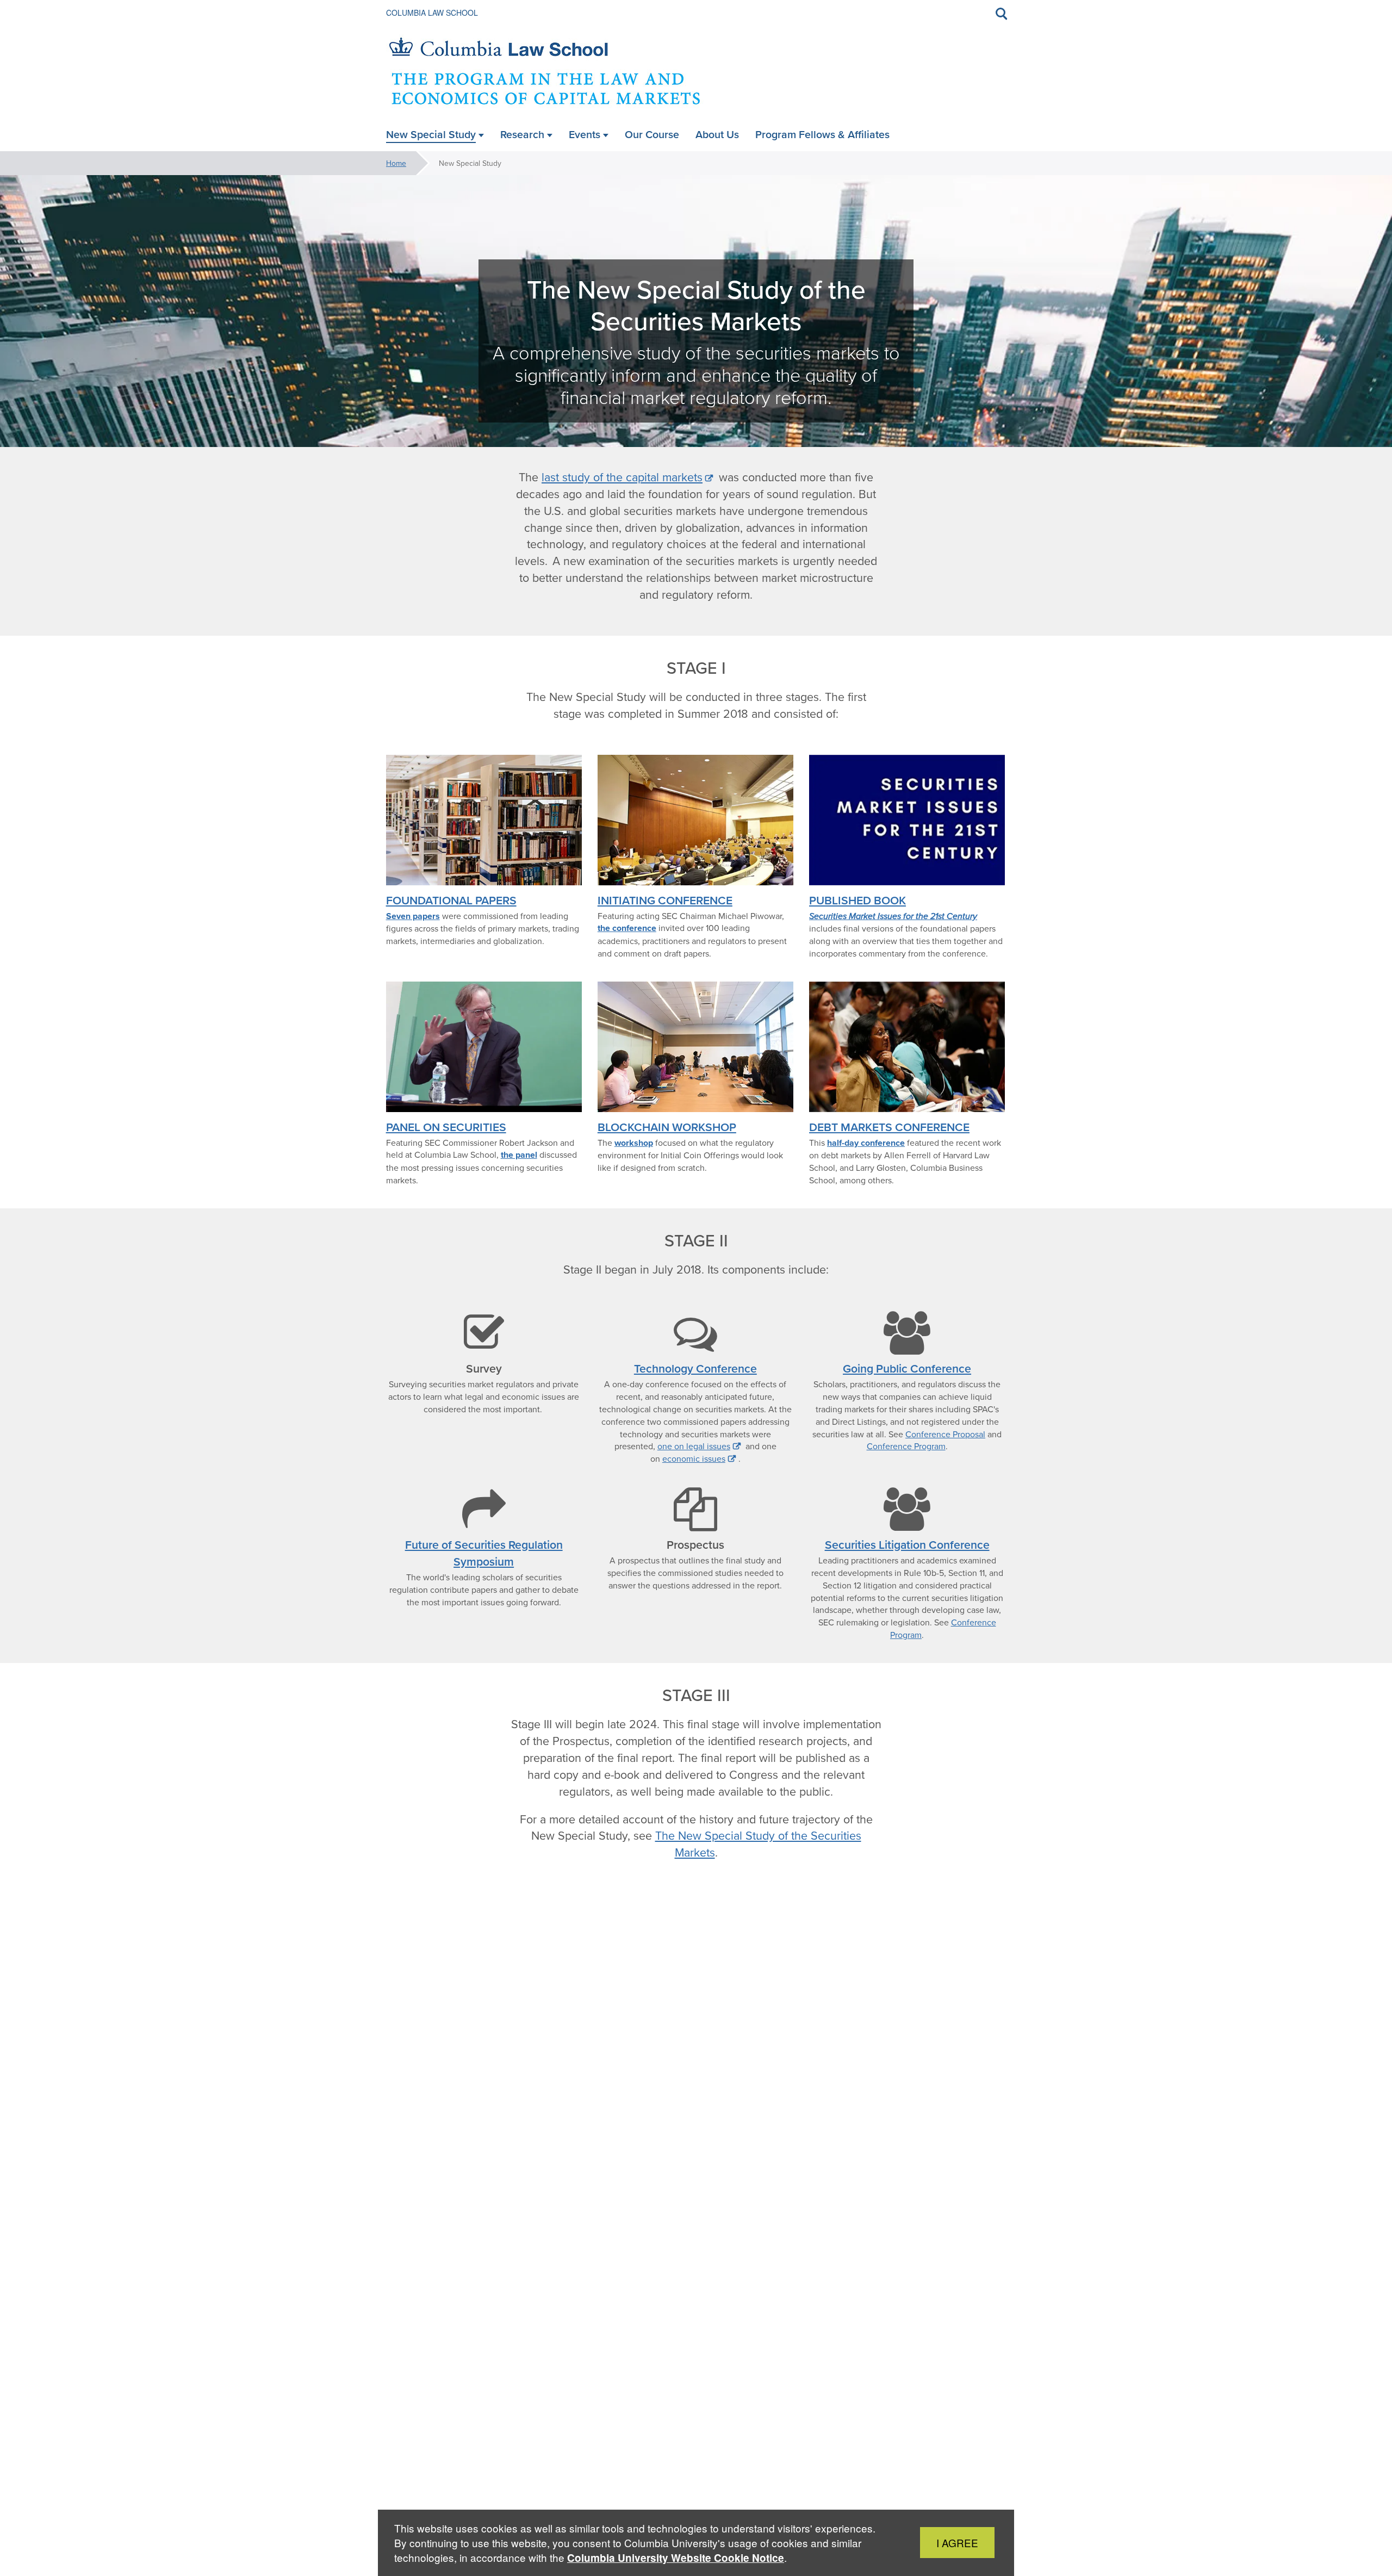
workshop (634, 1143)
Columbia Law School (432, 13)
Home (396, 163)
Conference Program (906, 1446)
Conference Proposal (945, 1434)
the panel (519, 1155)
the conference (627, 928)
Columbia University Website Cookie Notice (676, 2558)
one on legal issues (694, 1446)
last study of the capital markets (622, 477)
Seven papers (413, 916)
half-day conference (866, 1143)
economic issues (694, 1458)
